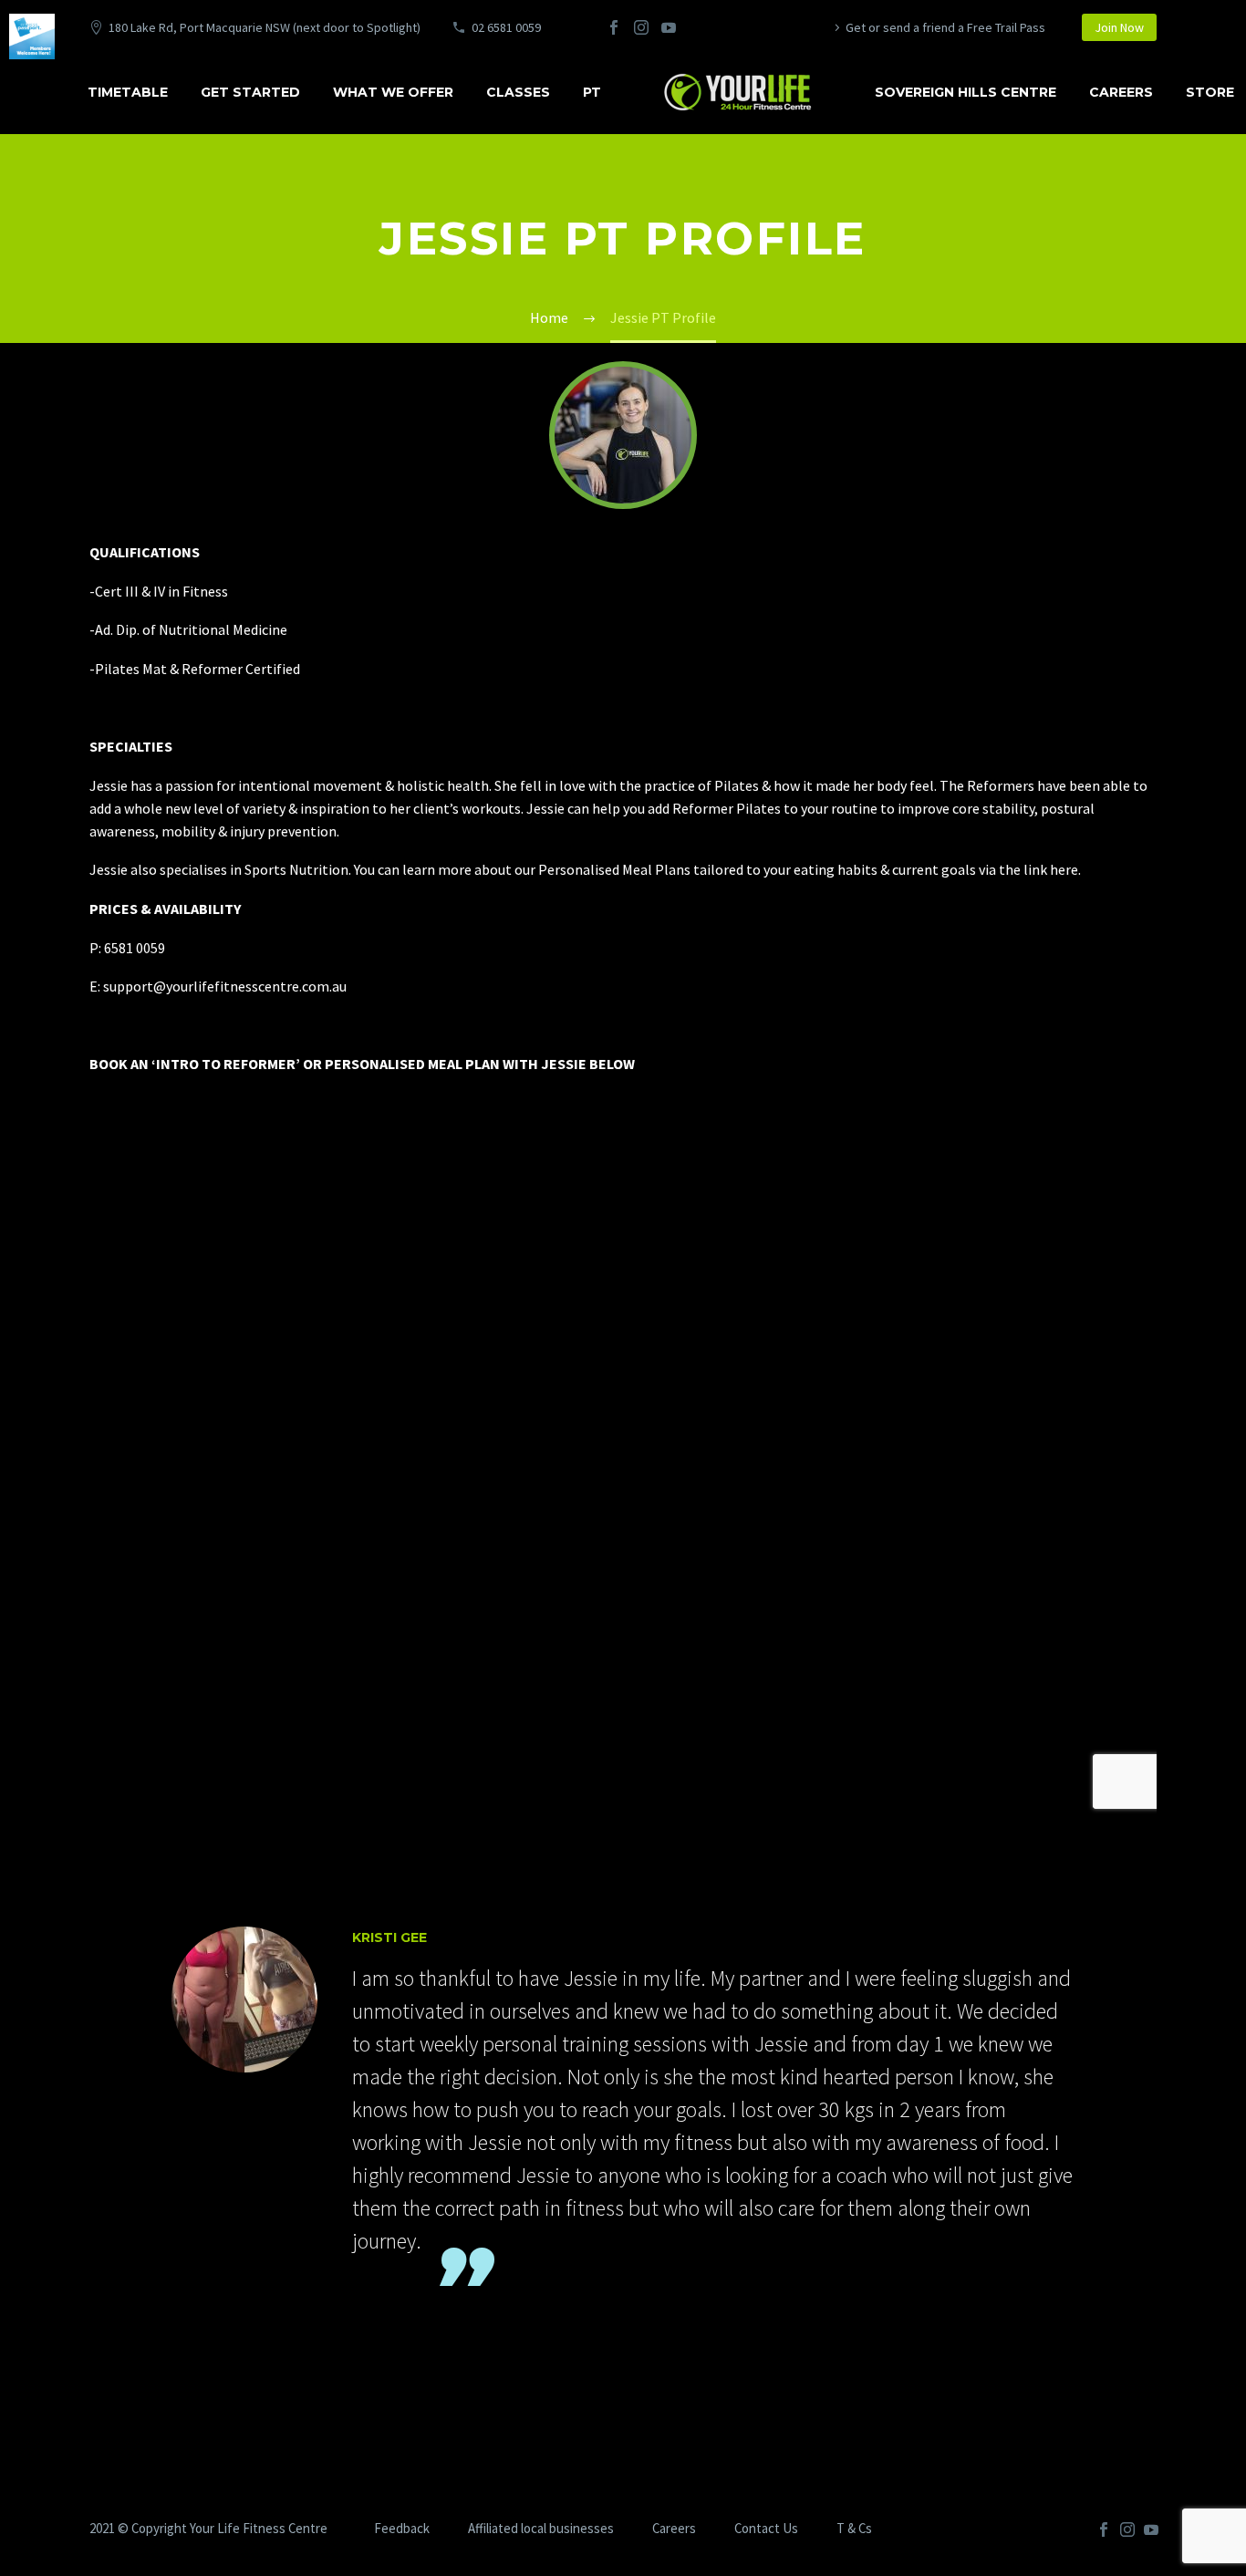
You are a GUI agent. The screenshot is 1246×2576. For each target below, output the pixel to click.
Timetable (128, 92)
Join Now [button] (1119, 27)
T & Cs (854, 2529)
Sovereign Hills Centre (966, 92)
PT (592, 92)
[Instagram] (641, 27)
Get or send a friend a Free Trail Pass (945, 27)
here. (1065, 869)
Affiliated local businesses (541, 2529)
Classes (518, 92)
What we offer (393, 92)
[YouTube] (669, 27)
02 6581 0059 (506, 27)
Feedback (402, 2529)
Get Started (250, 92)
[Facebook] (614, 27)
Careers (1121, 92)
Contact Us (766, 2529)
